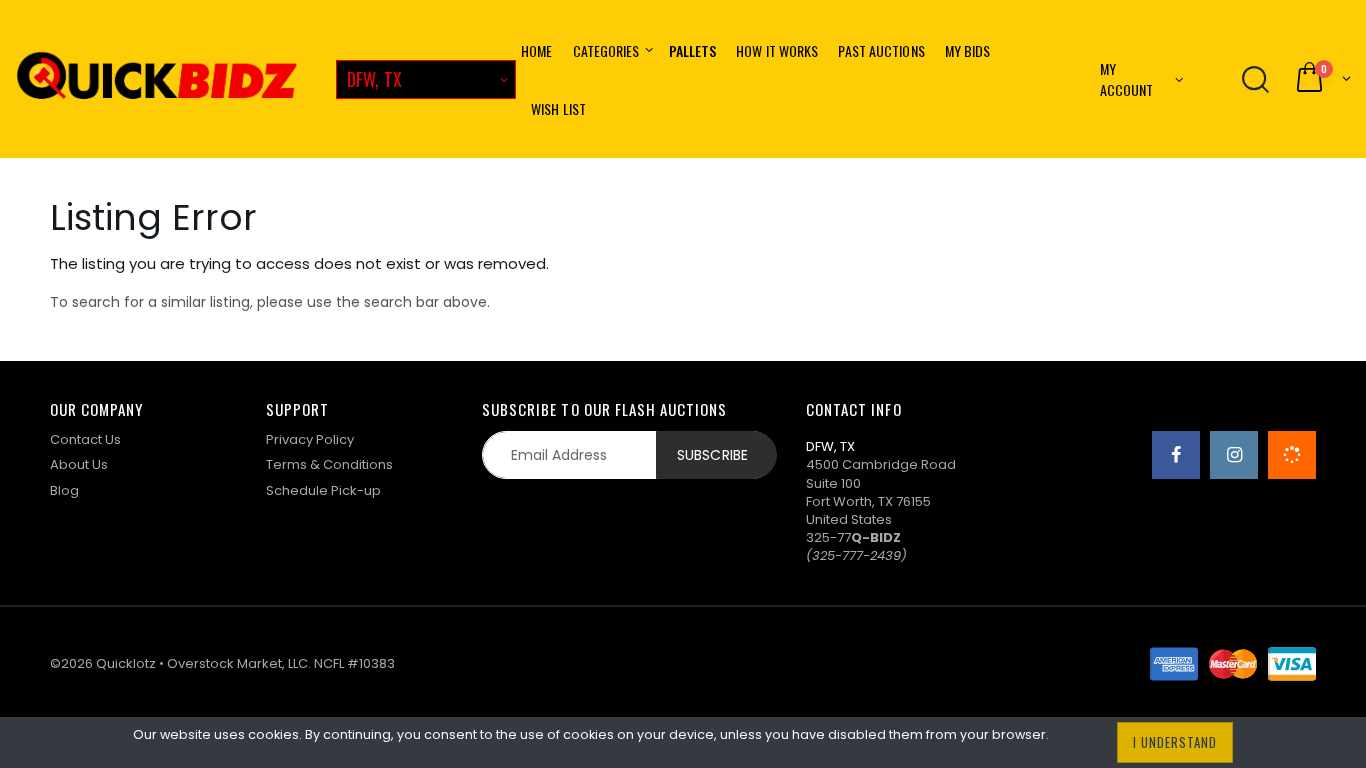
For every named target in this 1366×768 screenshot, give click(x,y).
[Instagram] (1234, 455)
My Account (1127, 79)
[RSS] (1292, 455)
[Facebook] (1176, 455)
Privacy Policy (310, 439)
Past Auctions (881, 50)
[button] (1322, 79)
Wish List (558, 108)
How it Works (777, 50)
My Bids (968, 50)
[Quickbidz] (157, 79)
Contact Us (85, 439)
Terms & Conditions (329, 464)
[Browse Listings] (1255, 79)
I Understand (1175, 742)
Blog (64, 490)
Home (536, 50)
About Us (79, 464)
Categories (606, 50)
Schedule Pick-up (323, 490)
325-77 (853, 537)
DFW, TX (374, 79)
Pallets (693, 50)
